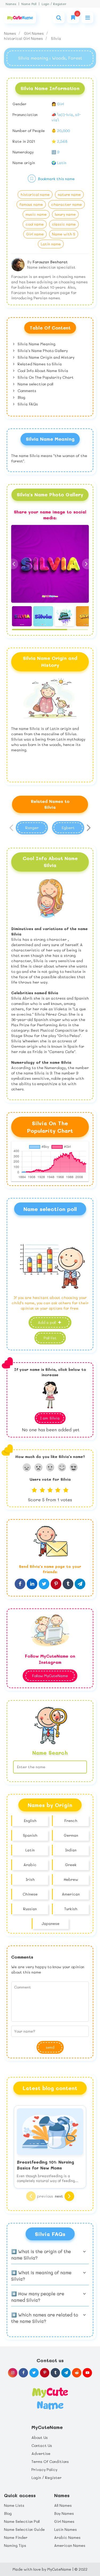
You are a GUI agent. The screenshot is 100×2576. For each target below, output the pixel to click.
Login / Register (54, 4)
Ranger (32, 828)
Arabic (30, 1865)
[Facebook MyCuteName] (23, 2373)
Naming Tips (15, 2545)
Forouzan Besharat (50, 262)
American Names (70, 2545)
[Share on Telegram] (80, 1584)
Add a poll (47, 1322)
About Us (40, 2437)
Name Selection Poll (22, 2521)
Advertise (41, 2453)
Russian (30, 1909)
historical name (35, 194)
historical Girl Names (24, 38)
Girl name (35, 234)
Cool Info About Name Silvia (42, 371)
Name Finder (16, 2537)
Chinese (30, 1894)
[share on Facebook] (20, 1584)
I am (50, 1418)
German (71, 1835)
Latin (30, 1850)
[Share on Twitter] (44, 1584)
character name (67, 204)
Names (11, 4)
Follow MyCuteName (50, 1676)
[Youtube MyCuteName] (87, 2373)
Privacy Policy (44, 2469)
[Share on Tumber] (68, 1584)
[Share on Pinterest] (56, 1584)
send (50, 2047)
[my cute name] (50, 2398)
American (71, 1894)
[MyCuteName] (20, 18)
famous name (31, 204)
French (71, 1821)
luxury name (65, 214)
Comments (26, 391)
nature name (69, 194)
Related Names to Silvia (39, 364)
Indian (71, 1850)
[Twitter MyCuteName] (34, 2373)
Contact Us (42, 2445)
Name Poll (29, 4)
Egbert (68, 828)
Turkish (71, 1909)
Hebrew (71, 1879)
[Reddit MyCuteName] (77, 2373)
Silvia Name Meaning (36, 344)
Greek (71, 1865)
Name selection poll (35, 384)
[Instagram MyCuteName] (13, 2373)
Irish (30, 1879)
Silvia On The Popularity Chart (45, 377)
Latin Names (65, 2529)
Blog (21, 397)
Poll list (50, 1338)
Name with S (64, 234)
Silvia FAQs (27, 404)
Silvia (56, 38)
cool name (35, 224)
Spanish (30, 1835)
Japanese (51, 1923)
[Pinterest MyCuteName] (45, 2373)
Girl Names (34, 33)
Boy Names (64, 2513)
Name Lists (14, 2505)
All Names (63, 2505)
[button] (87, 564)
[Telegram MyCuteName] (66, 2373)
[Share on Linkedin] (32, 1584)
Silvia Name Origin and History (45, 357)
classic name (64, 224)
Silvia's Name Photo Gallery (42, 351)
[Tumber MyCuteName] (55, 2373)
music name (36, 214)
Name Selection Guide (24, 2529)
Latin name (51, 244)
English (30, 1821)
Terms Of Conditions (50, 2461)
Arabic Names (67, 2537)
